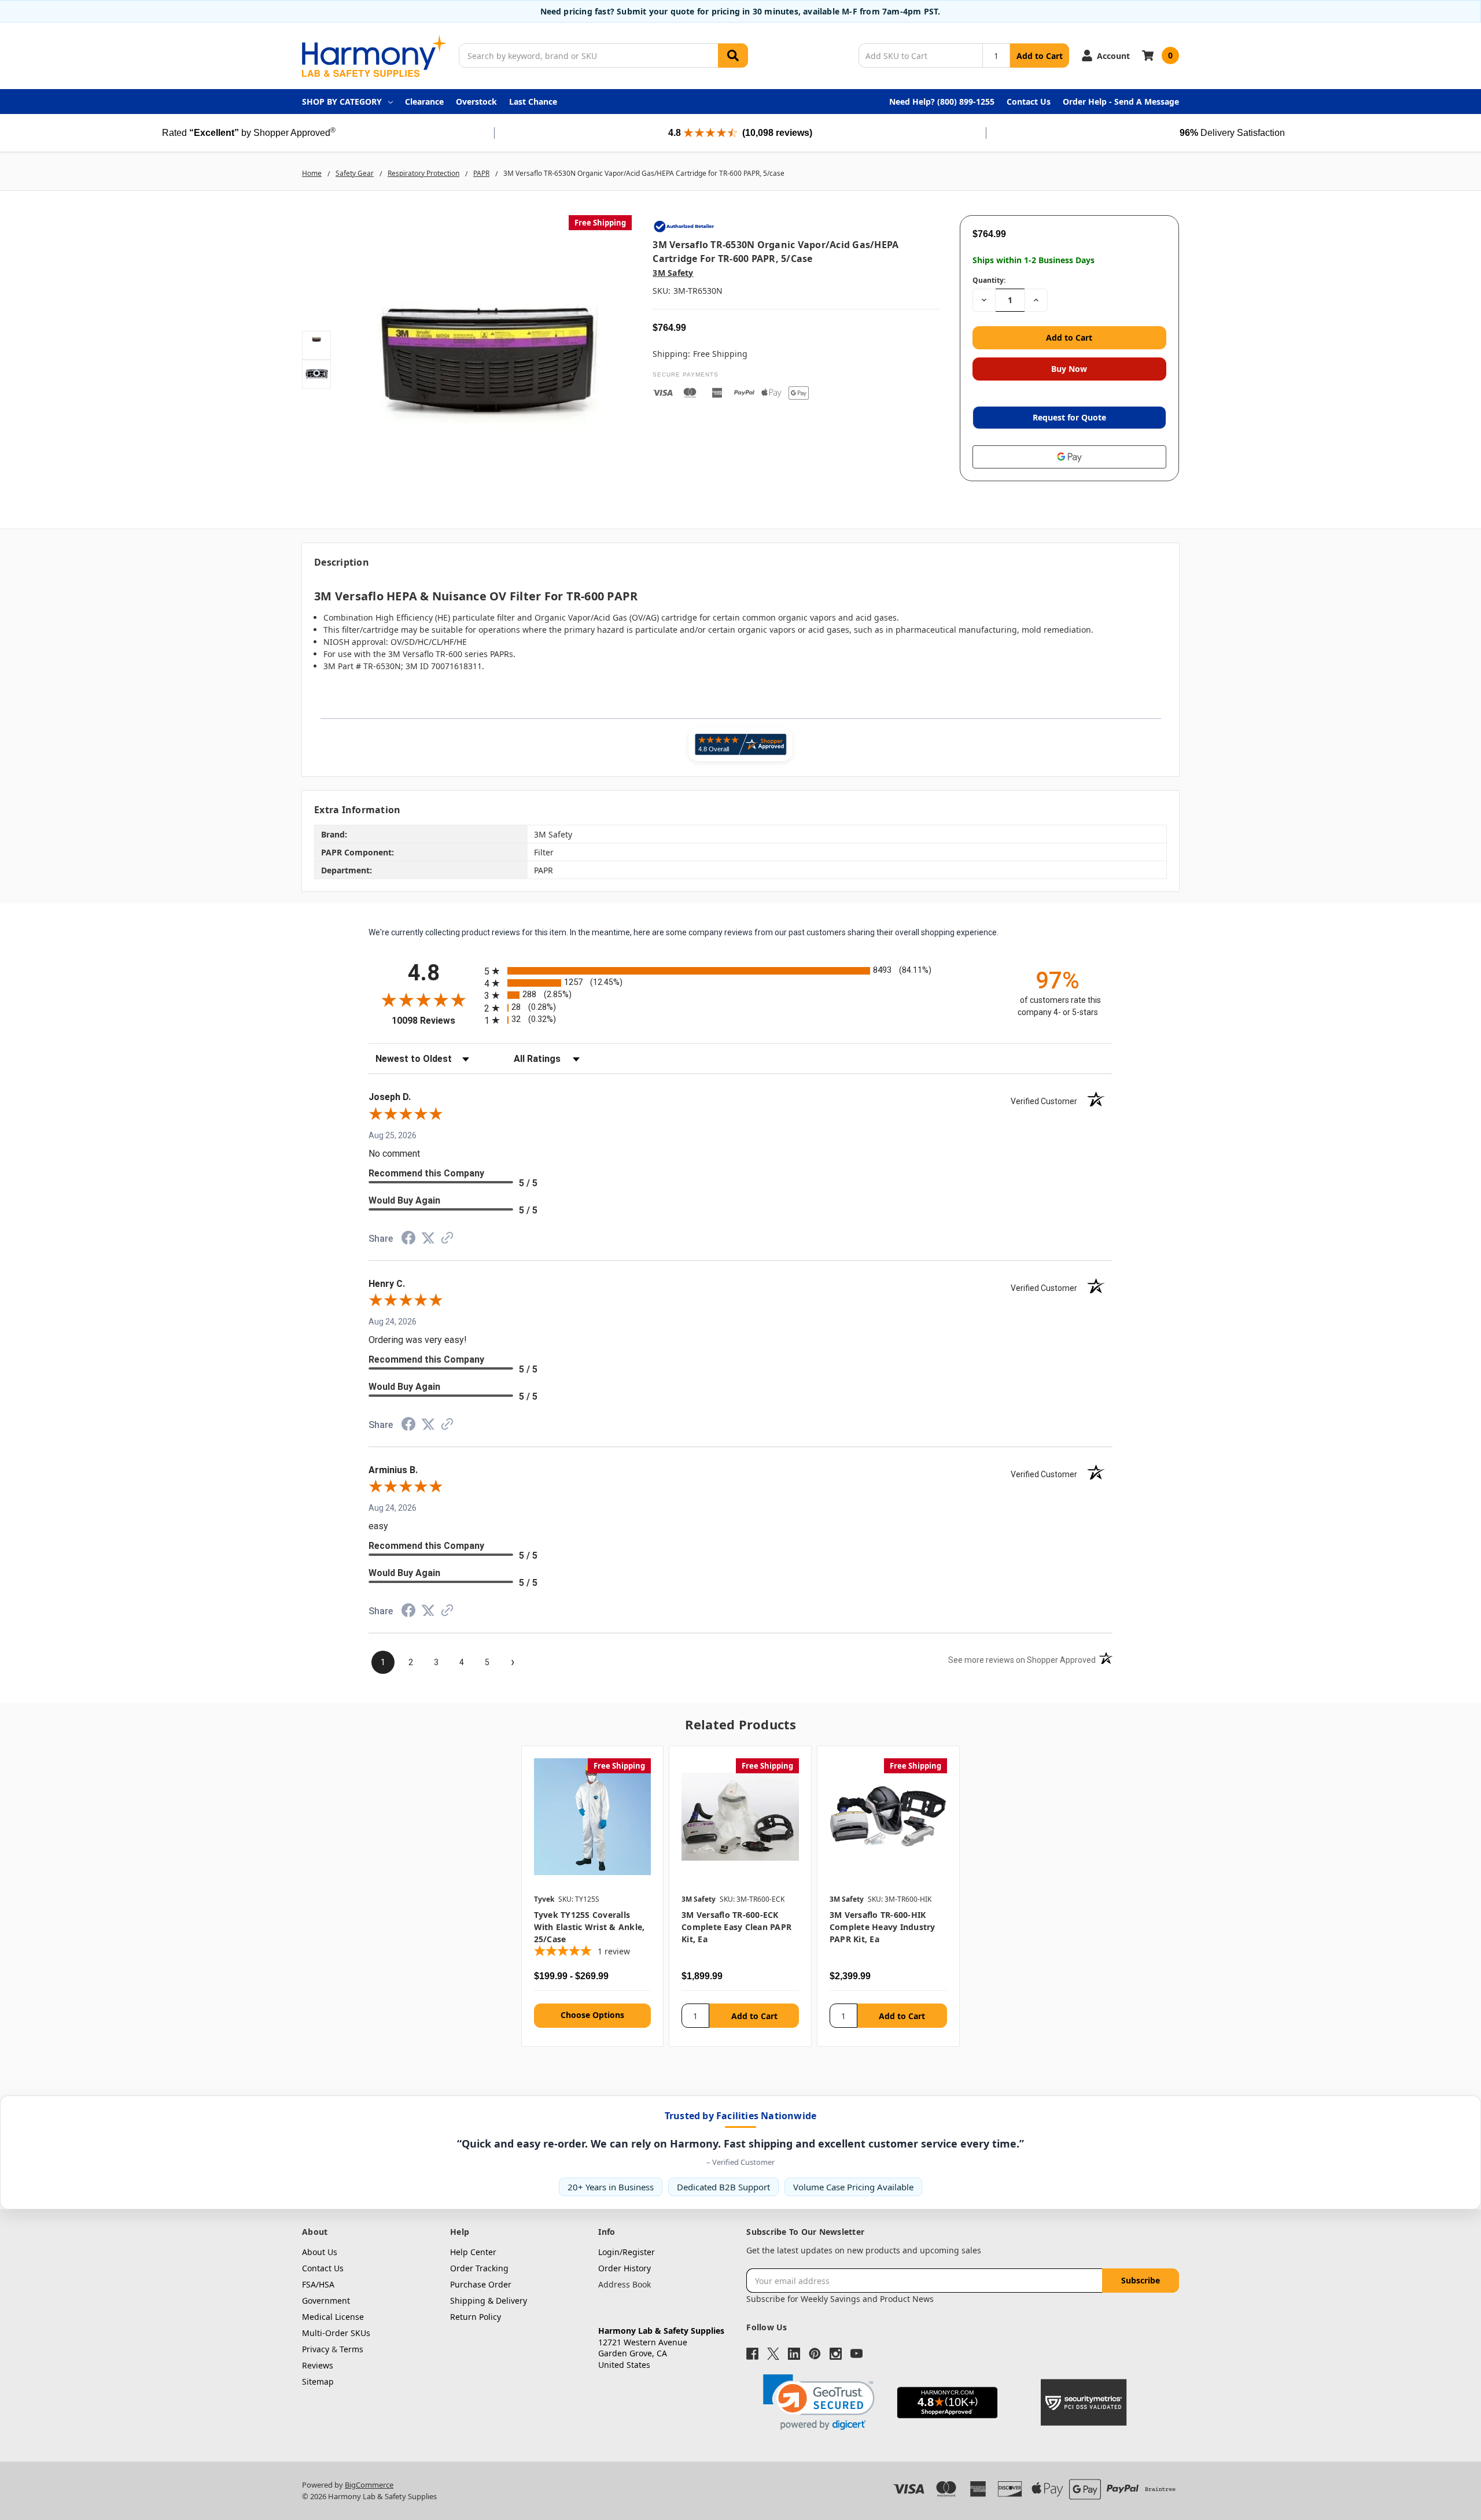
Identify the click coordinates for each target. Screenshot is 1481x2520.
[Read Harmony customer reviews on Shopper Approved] (740, 744)
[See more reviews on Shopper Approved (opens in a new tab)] (447, 1240)
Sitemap (318, 2381)
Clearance (424, 102)
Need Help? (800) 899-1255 (942, 102)
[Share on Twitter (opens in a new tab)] (428, 1239)
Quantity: (989, 280)
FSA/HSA (318, 2284)
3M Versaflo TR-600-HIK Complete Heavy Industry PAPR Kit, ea (883, 1927)
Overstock (476, 102)
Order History (625, 2268)
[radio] (740, 971)
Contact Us (1029, 102)
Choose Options (592, 2015)
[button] (819, 2402)
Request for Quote (1069, 417)
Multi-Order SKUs (336, 2333)
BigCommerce (369, 2485)
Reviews (318, 2365)
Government (326, 2301)
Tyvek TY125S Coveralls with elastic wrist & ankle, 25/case (590, 1927)
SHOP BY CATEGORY (342, 102)
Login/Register (627, 2252)
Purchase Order (481, 2284)
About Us (320, 2252)
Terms (351, 2349)
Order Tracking (479, 2268)
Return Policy (476, 2317)
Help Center (473, 2252)
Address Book (625, 2284)
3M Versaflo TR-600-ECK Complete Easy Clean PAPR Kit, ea (736, 1927)
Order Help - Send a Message (1121, 102)
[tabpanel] (592, 1897)
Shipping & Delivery (489, 2301)
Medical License (333, 2317)
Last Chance (533, 102)
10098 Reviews (435, 1021)
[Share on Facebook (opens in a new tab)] (408, 1241)
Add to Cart (1040, 56)
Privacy (316, 2349)
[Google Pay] (1069, 457)
